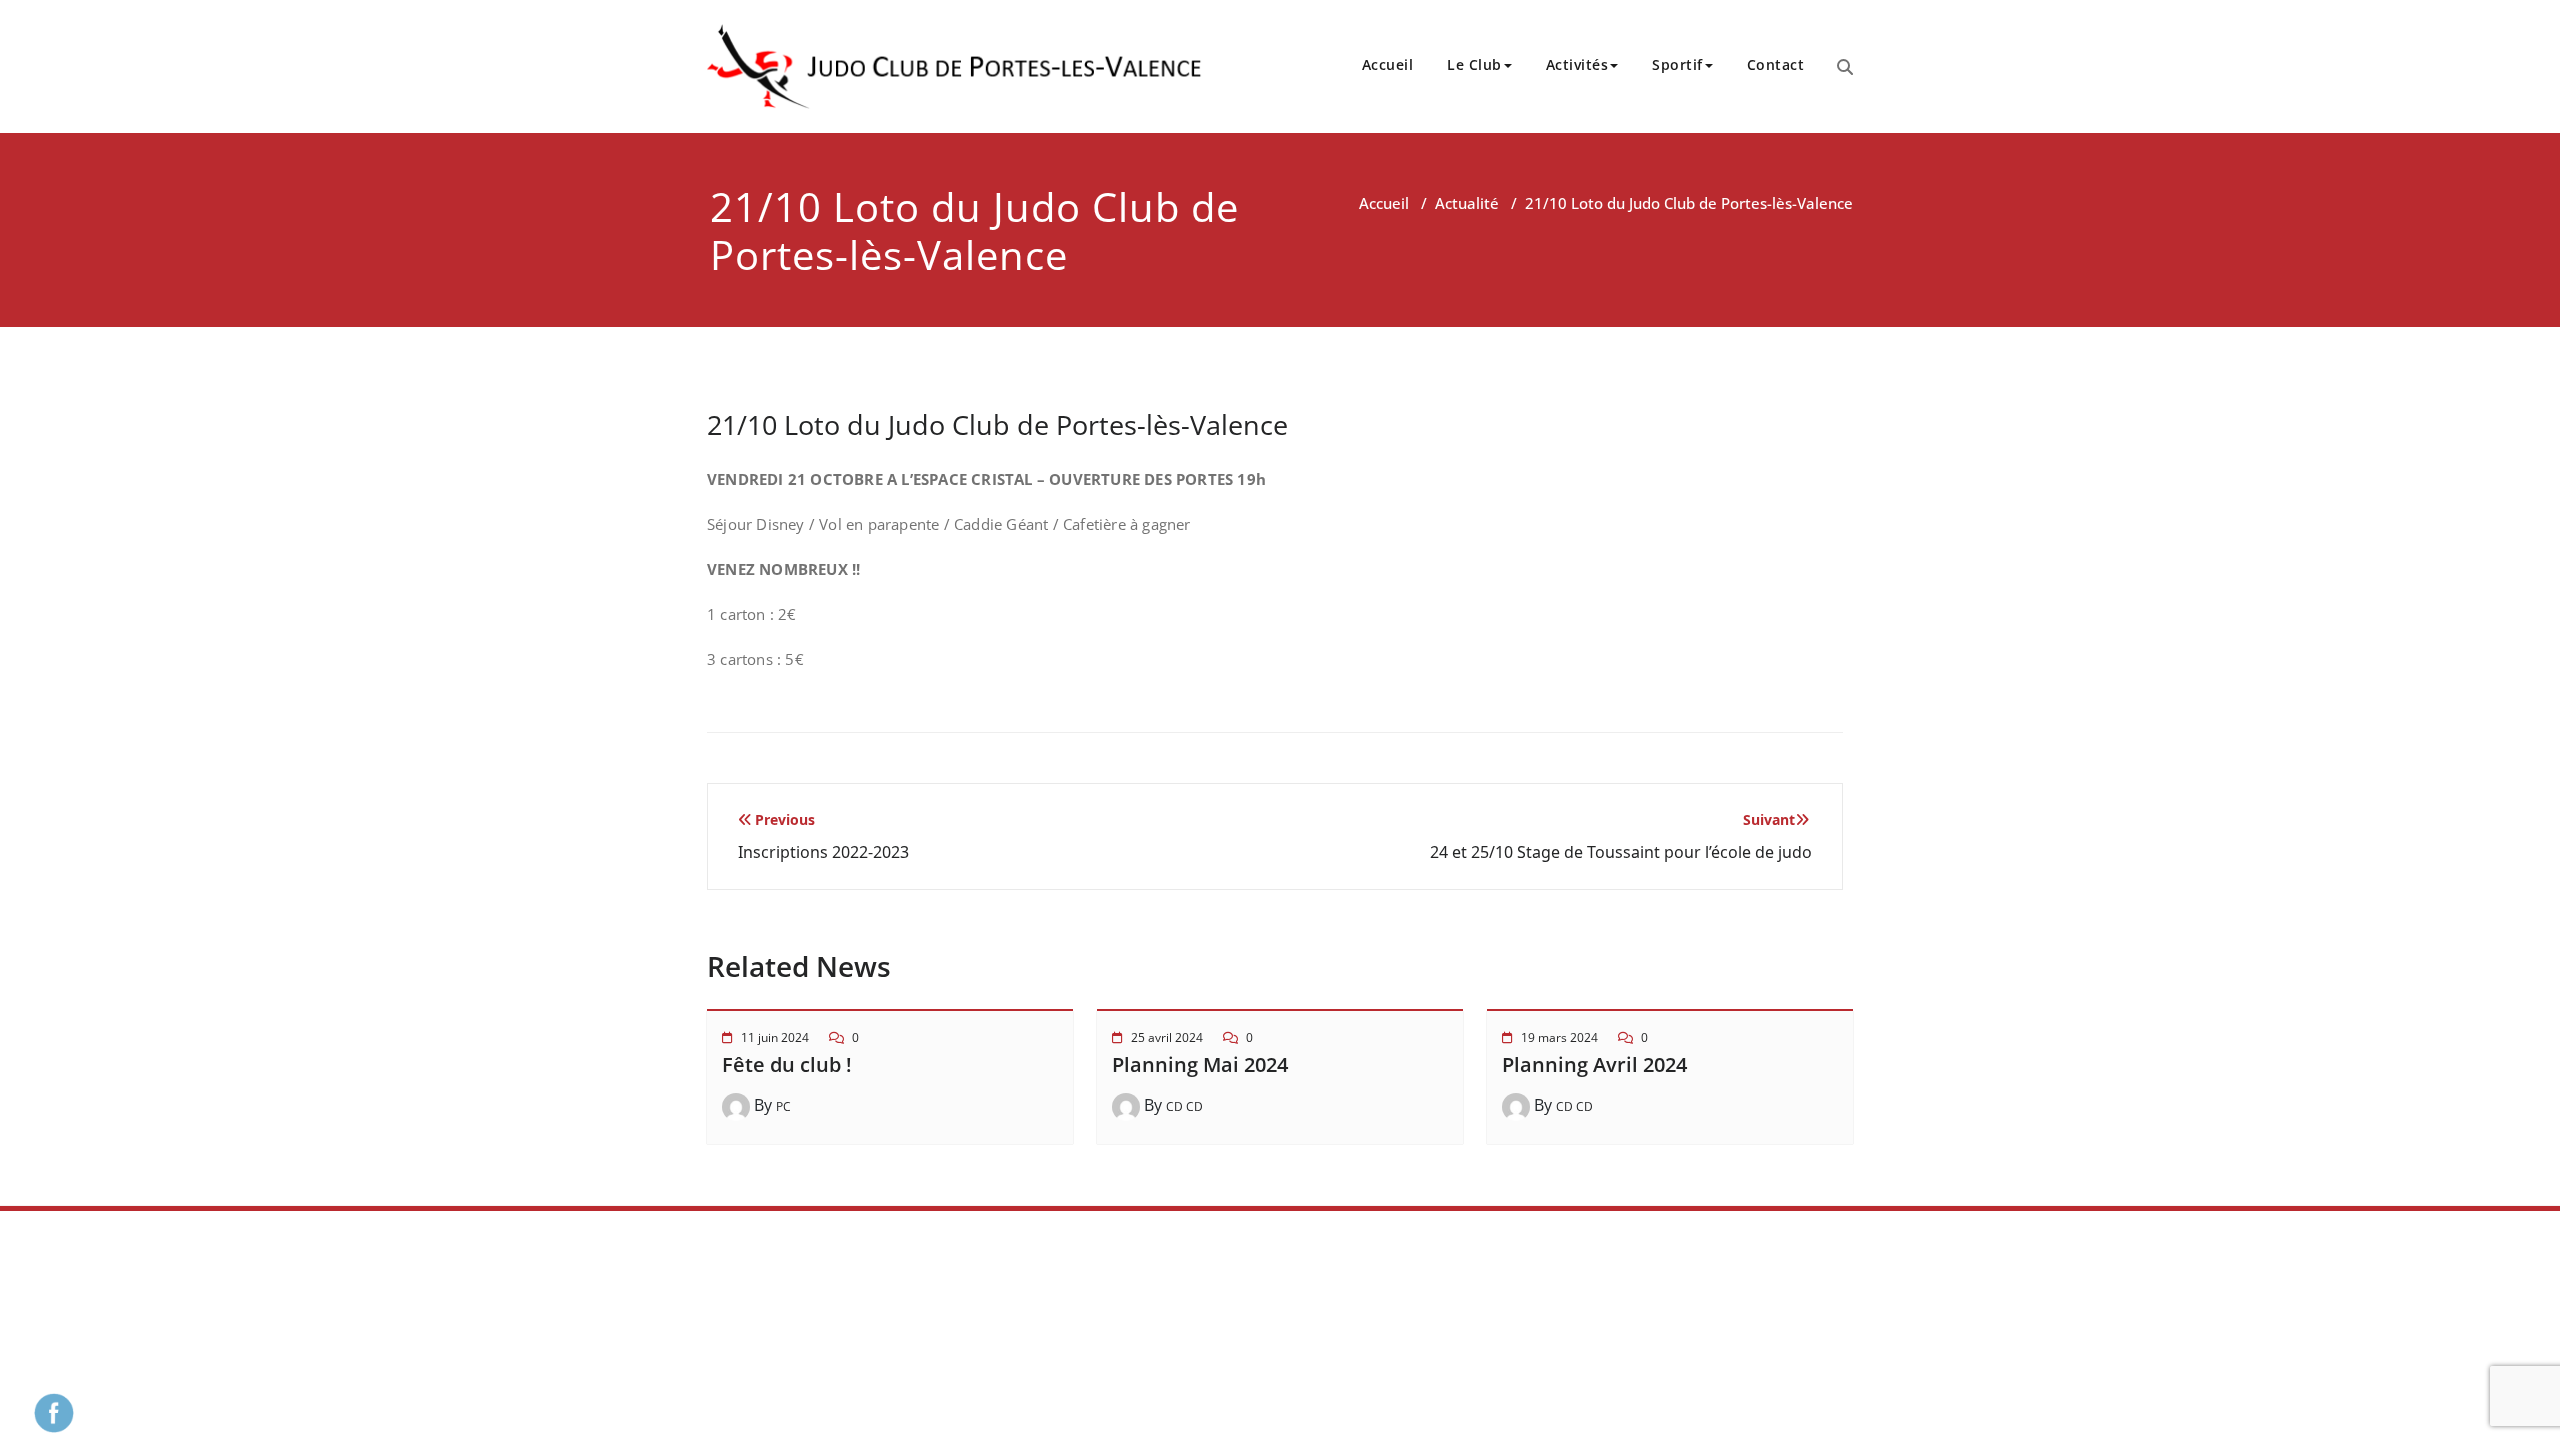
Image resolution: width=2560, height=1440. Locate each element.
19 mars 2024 (1559, 1037)
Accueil (1388, 64)
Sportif (1677, 64)
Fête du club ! (787, 1064)
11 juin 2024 (775, 1037)
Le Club (1474, 64)
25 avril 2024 (1167, 1037)
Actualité (1467, 203)
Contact (1776, 64)
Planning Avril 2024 (1594, 1064)
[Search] (1845, 67)
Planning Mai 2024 (1200, 1064)
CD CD (1184, 1106)
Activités (1577, 64)
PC (783, 1106)
